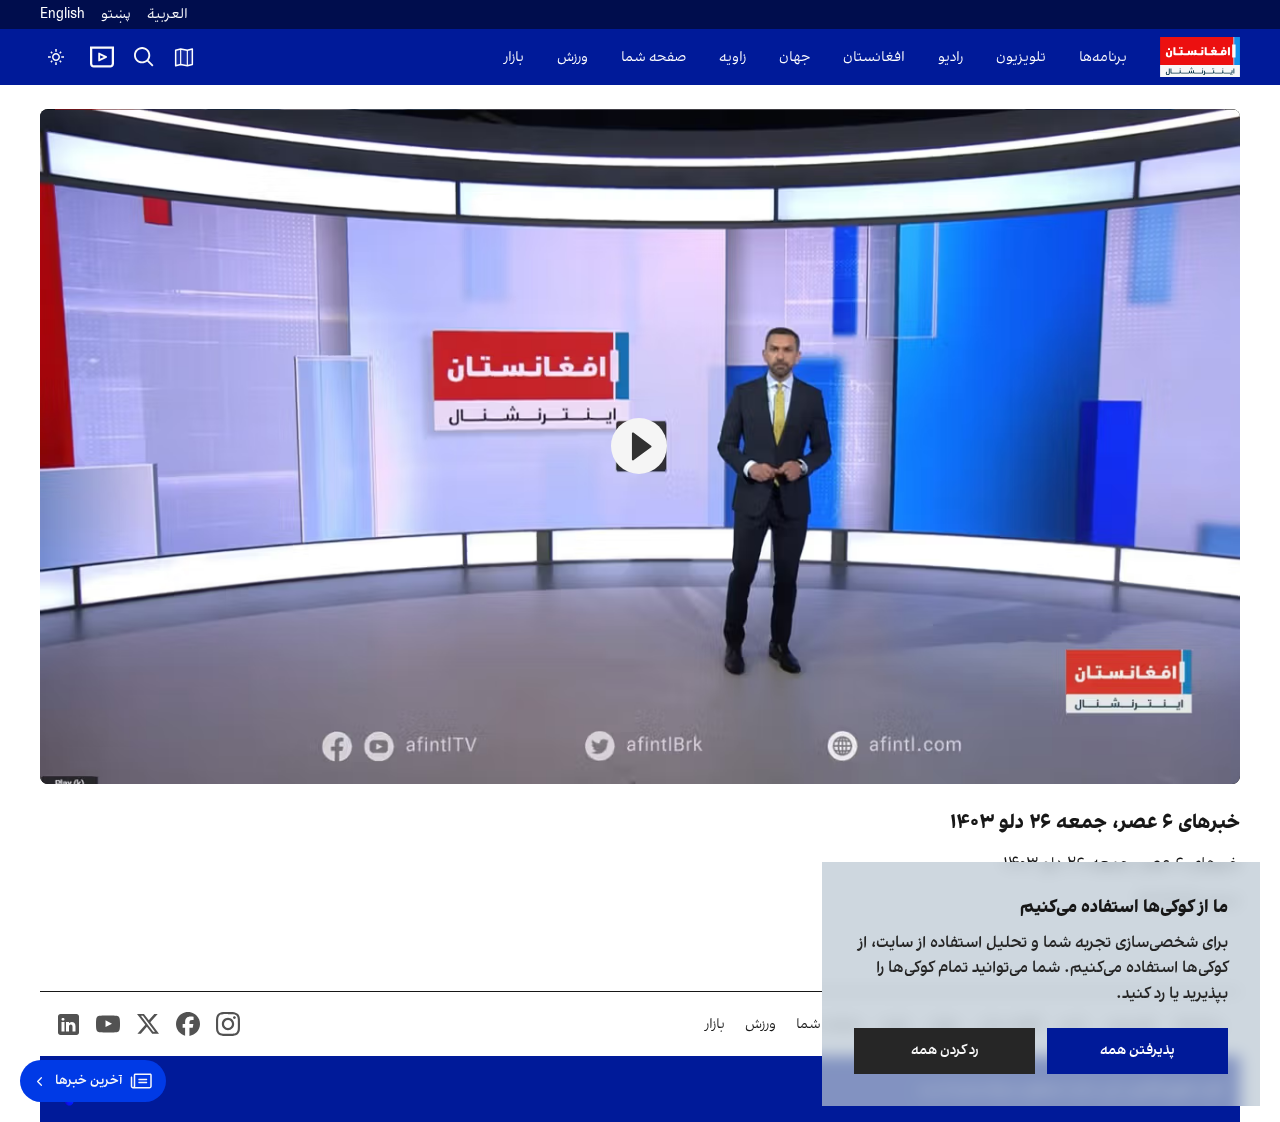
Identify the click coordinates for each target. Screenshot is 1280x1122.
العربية (167, 14)
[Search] (144, 57)
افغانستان (874, 57)
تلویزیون (1021, 57)
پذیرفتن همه (1137, 1050)
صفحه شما (653, 57)
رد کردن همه (945, 1050)
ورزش (572, 57)
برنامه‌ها (1103, 57)
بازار (514, 57)
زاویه (732, 57)
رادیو (950, 57)
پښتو (116, 14)
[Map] (184, 57)
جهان (794, 57)
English (62, 14)
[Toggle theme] (56, 57)
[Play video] (102, 57)
